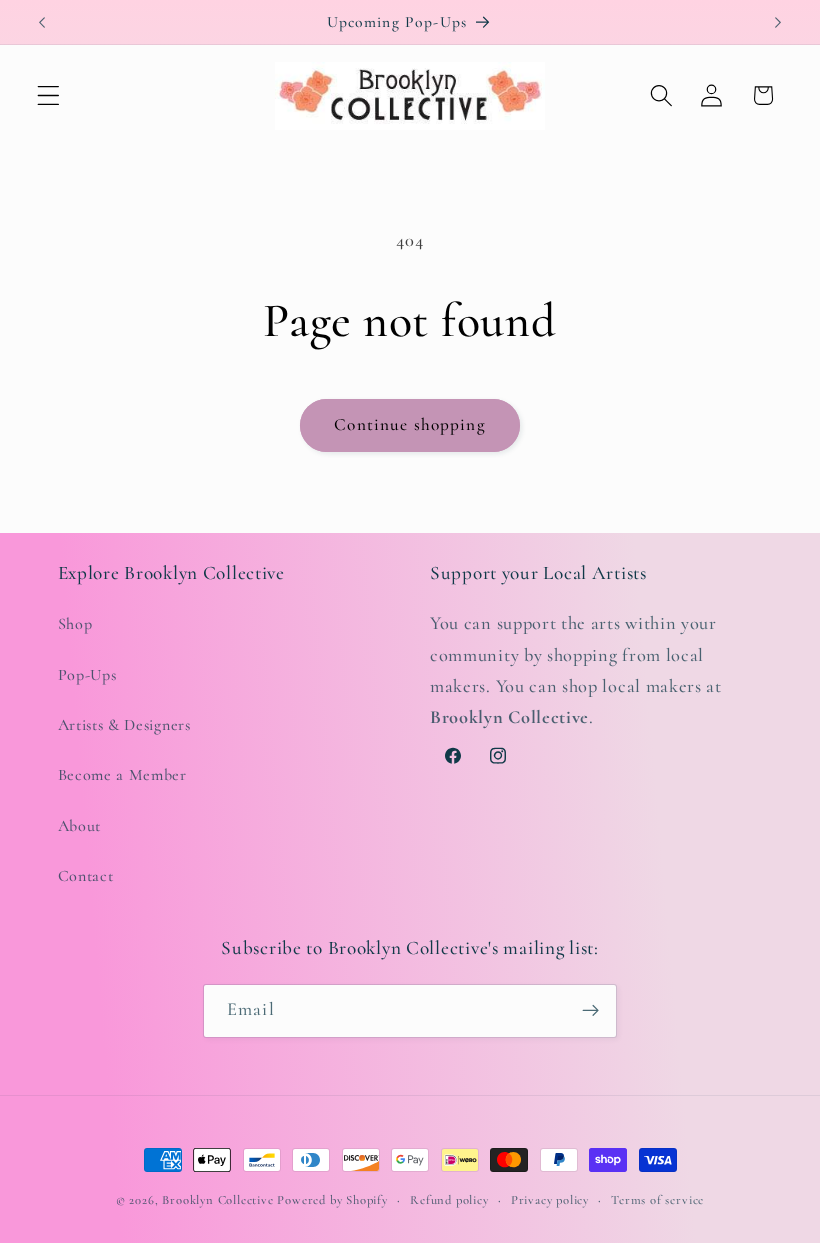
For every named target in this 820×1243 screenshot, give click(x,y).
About (79, 826)
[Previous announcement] (42, 22)
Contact (86, 876)
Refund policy (449, 1200)
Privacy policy (550, 1200)
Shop (75, 624)
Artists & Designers (124, 725)
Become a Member (122, 775)
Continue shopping (410, 424)
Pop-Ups (87, 675)
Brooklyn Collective (217, 1200)
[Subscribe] (590, 1011)
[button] (48, 95)
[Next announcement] (778, 22)
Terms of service (657, 1200)
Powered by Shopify (332, 1200)
